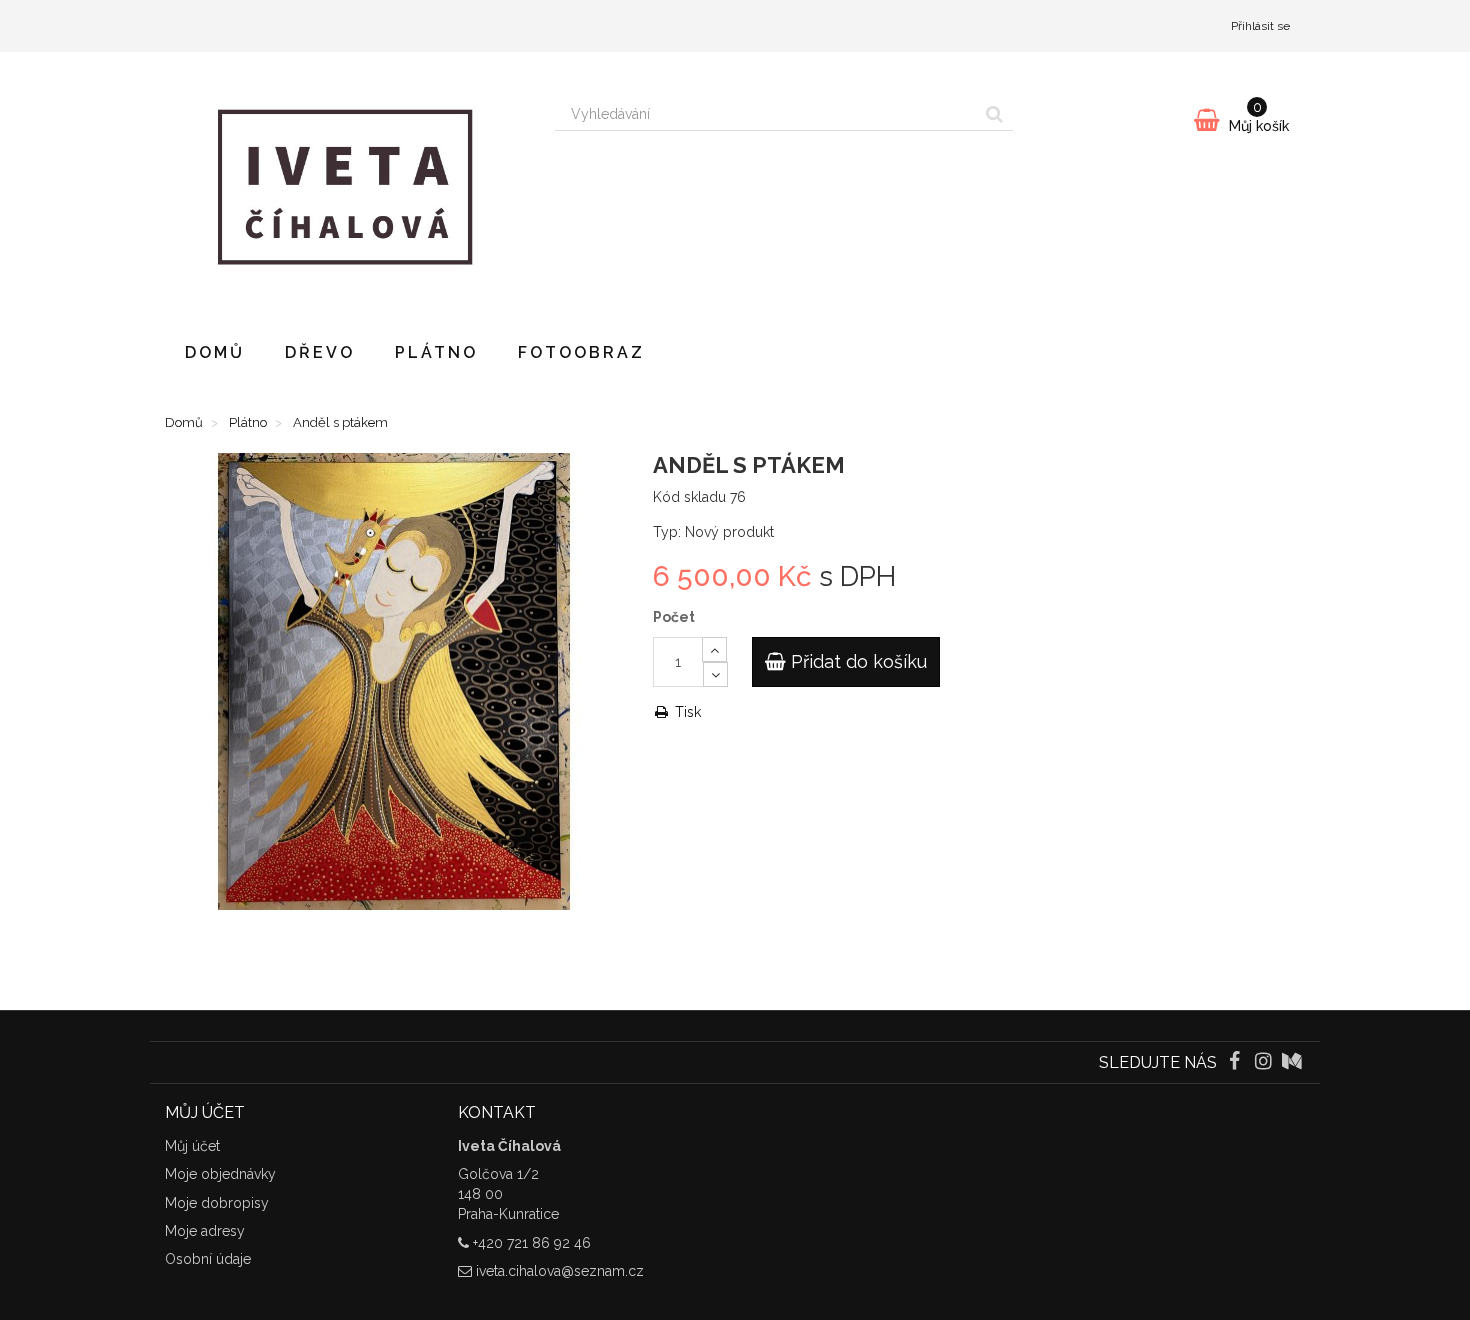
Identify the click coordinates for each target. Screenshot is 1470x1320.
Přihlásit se (1260, 26)
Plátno (436, 352)
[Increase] (714, 649)
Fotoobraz (581, 352)
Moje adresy (205, 1231)
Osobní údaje (208, 1259)
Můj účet (192, 1146)
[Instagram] (1265, 1063)
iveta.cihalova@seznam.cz (560, 1271)
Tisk (686, 712)
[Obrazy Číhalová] (345, 187)
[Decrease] (715, 674)
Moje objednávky (220, 1174)
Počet (674, 617)
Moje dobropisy (217, 1203)
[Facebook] (1235, 1063)
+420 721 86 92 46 (532, 1243)
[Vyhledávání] (994, 114)
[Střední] (1292, 1063)
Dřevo (320, 352)
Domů (215, 352)
